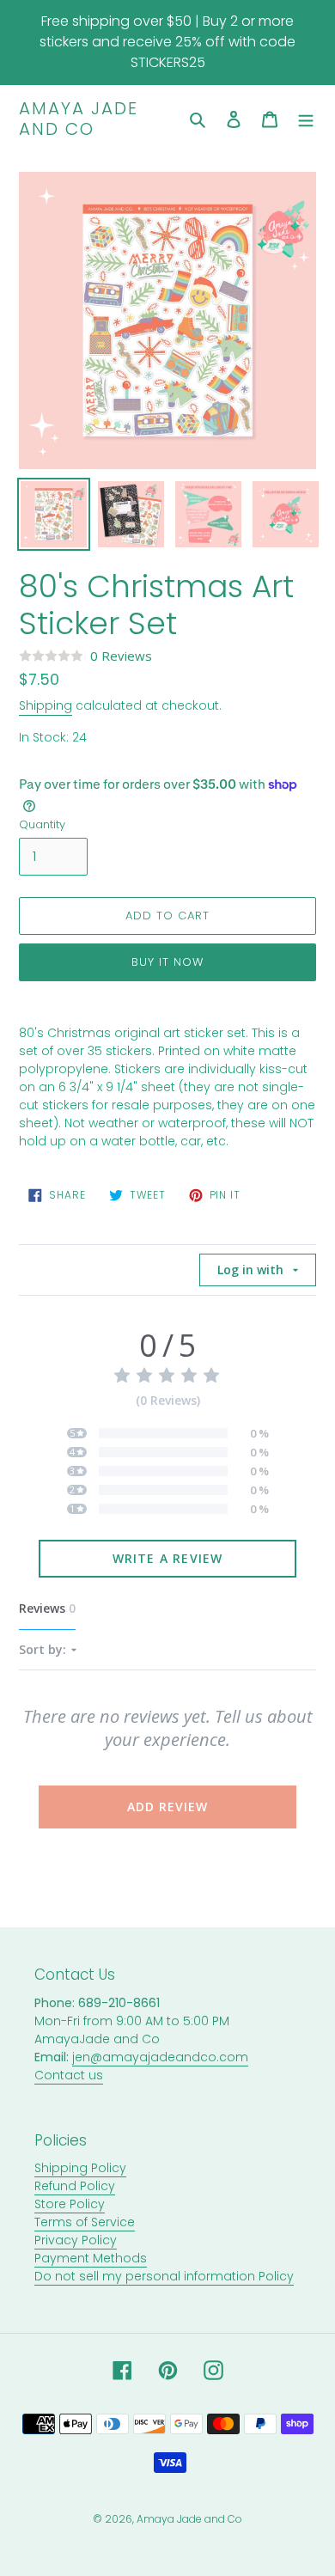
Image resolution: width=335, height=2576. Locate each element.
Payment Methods (91, 2258)
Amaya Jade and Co (79, 119)
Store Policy (70, 2204)
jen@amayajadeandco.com (160, 2057)
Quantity (42, 824)
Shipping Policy (80, 2168)
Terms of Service (85, 2222)
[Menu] (306, 119)
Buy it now (167, 962)
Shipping (46, 705)
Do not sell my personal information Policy (164, 2276)
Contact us (69, 2075)
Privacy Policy (76, 2240)
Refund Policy (75, 2186)
